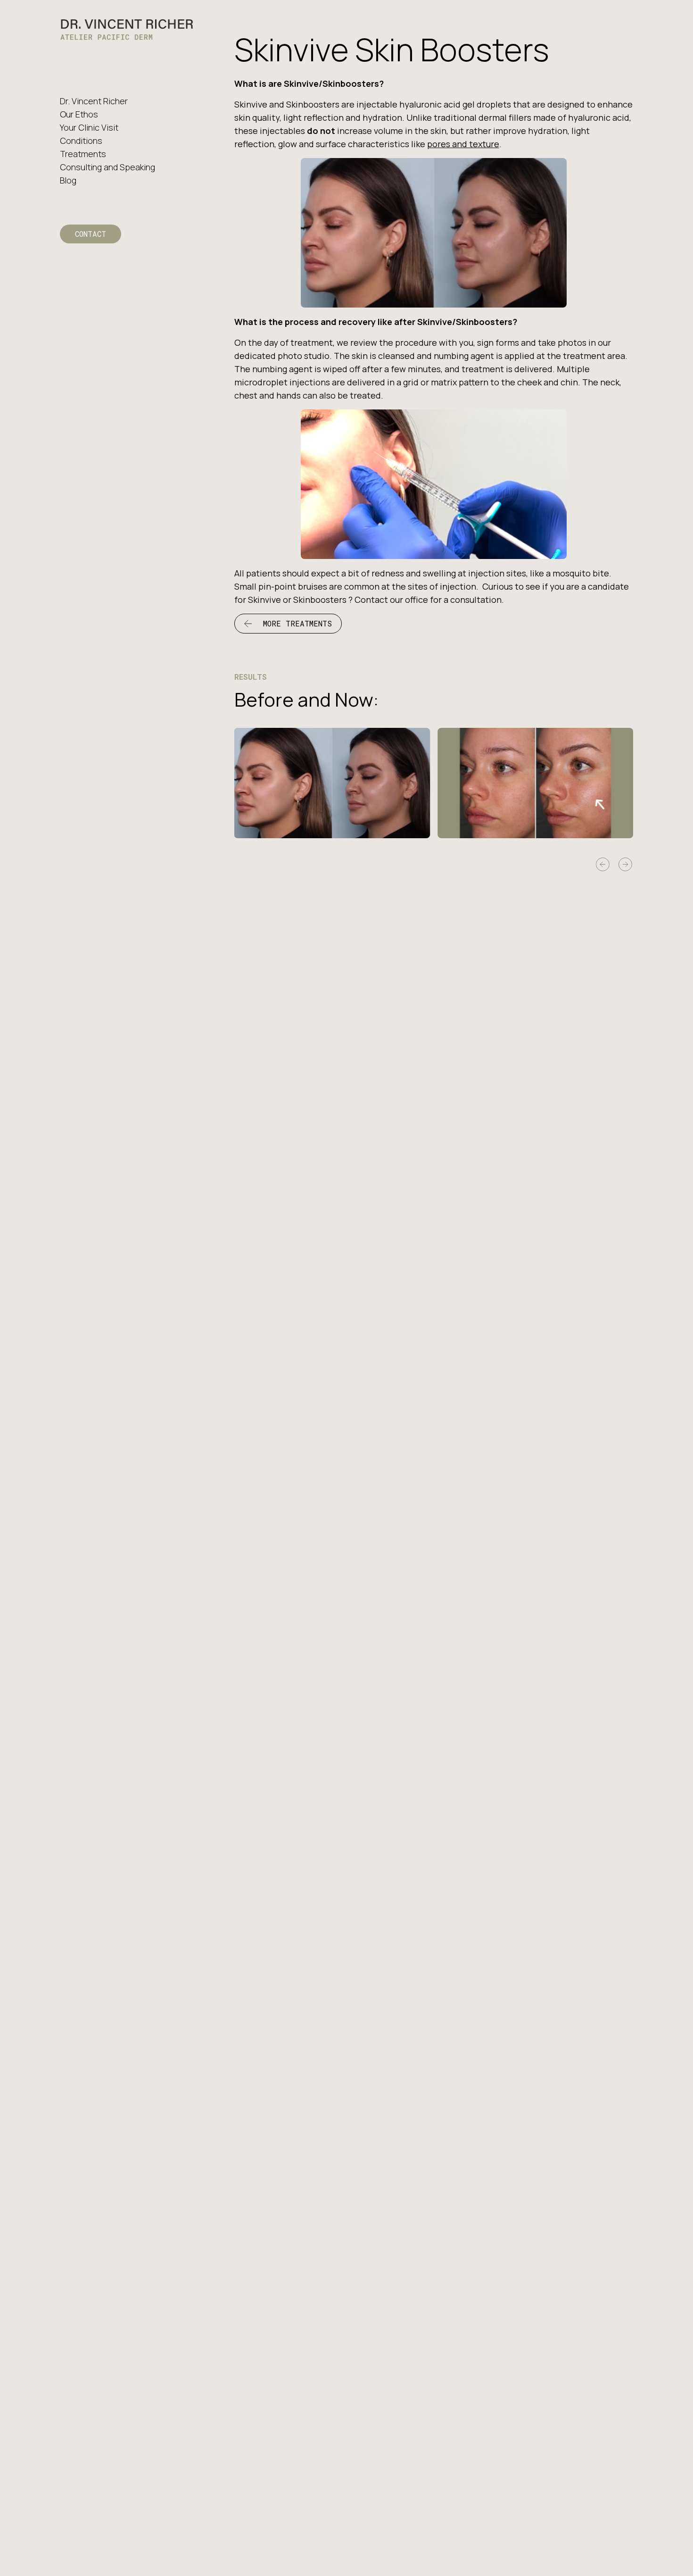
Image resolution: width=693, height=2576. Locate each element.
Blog (68, 180)
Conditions (81, 141)
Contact (91, 234)
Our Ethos (79, 114)
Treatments (83, 154)
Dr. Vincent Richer (94, 101)
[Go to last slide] (603, 865)
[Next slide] (626, 865)
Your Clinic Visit (89, 127)
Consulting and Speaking (107, 167)
